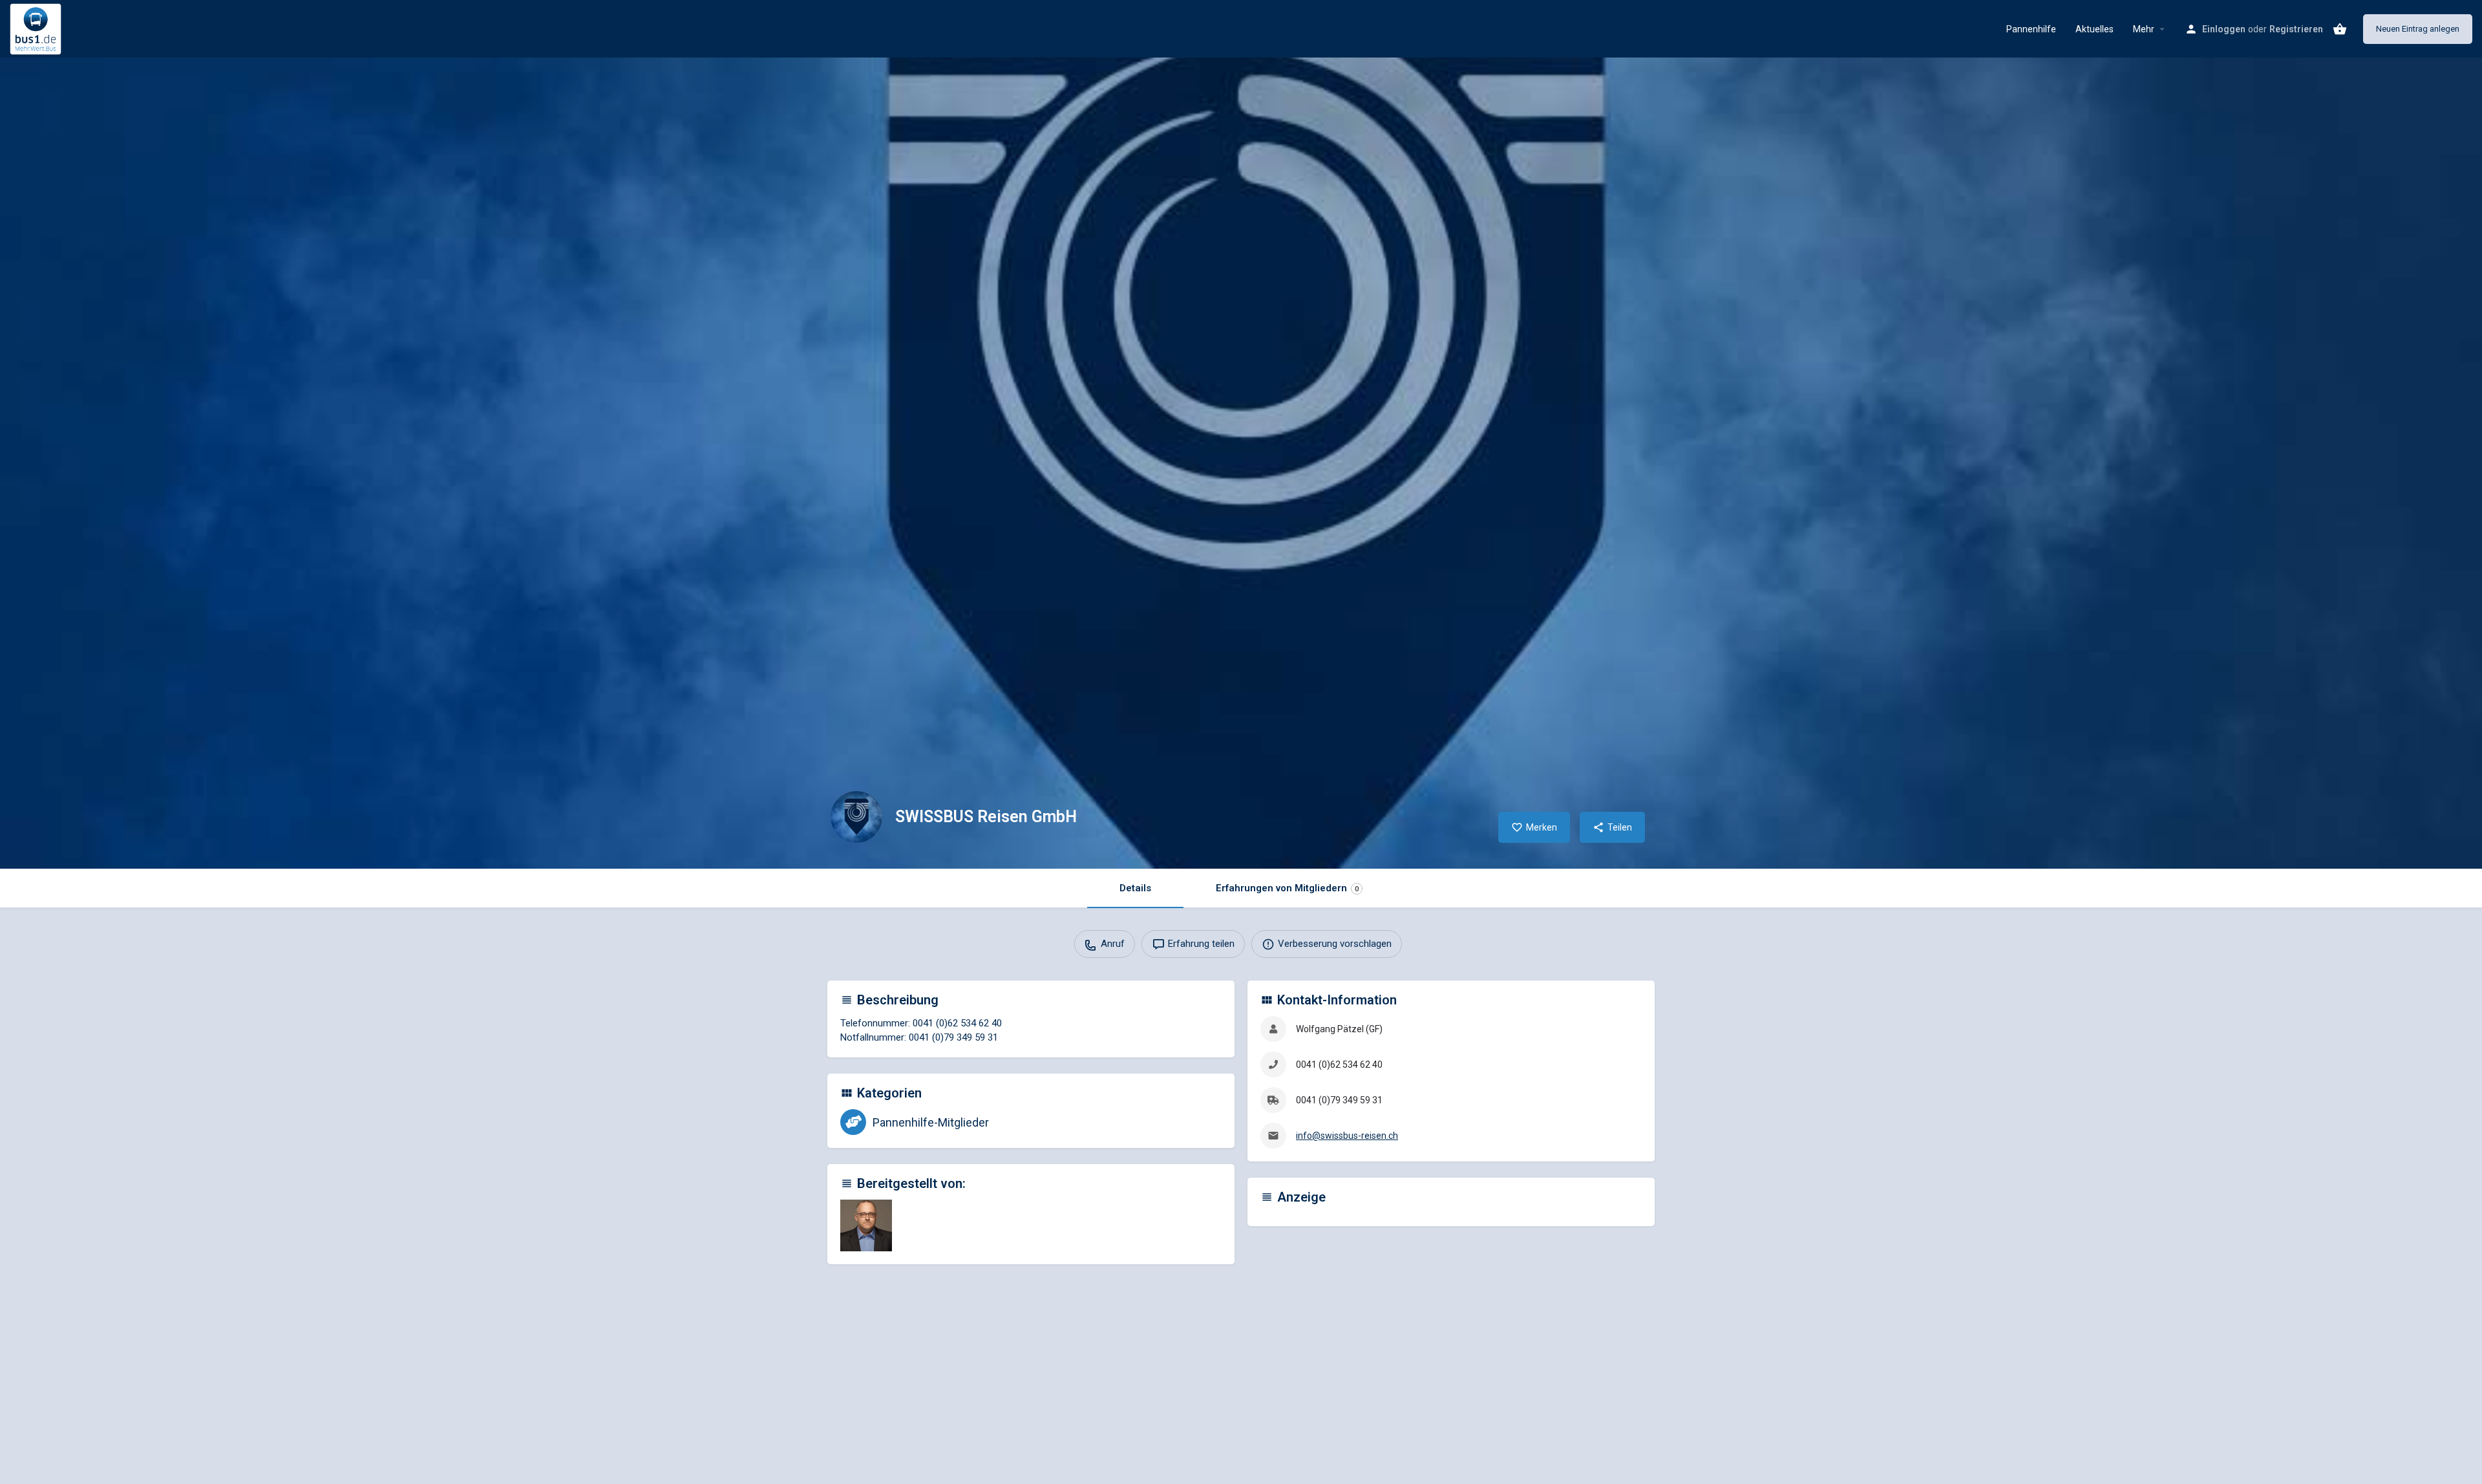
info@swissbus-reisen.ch (1347, 1136)
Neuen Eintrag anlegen (2418, 29)
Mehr (2144, 29)
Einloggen (2224, 29)
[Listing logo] (856, 817)
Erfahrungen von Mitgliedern (1287, 888)
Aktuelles (2095, 29)
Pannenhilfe (2031, 29)
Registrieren (2296, 29)
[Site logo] (37, 28)
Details (1135, 888)
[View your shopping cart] (2340, 29)
